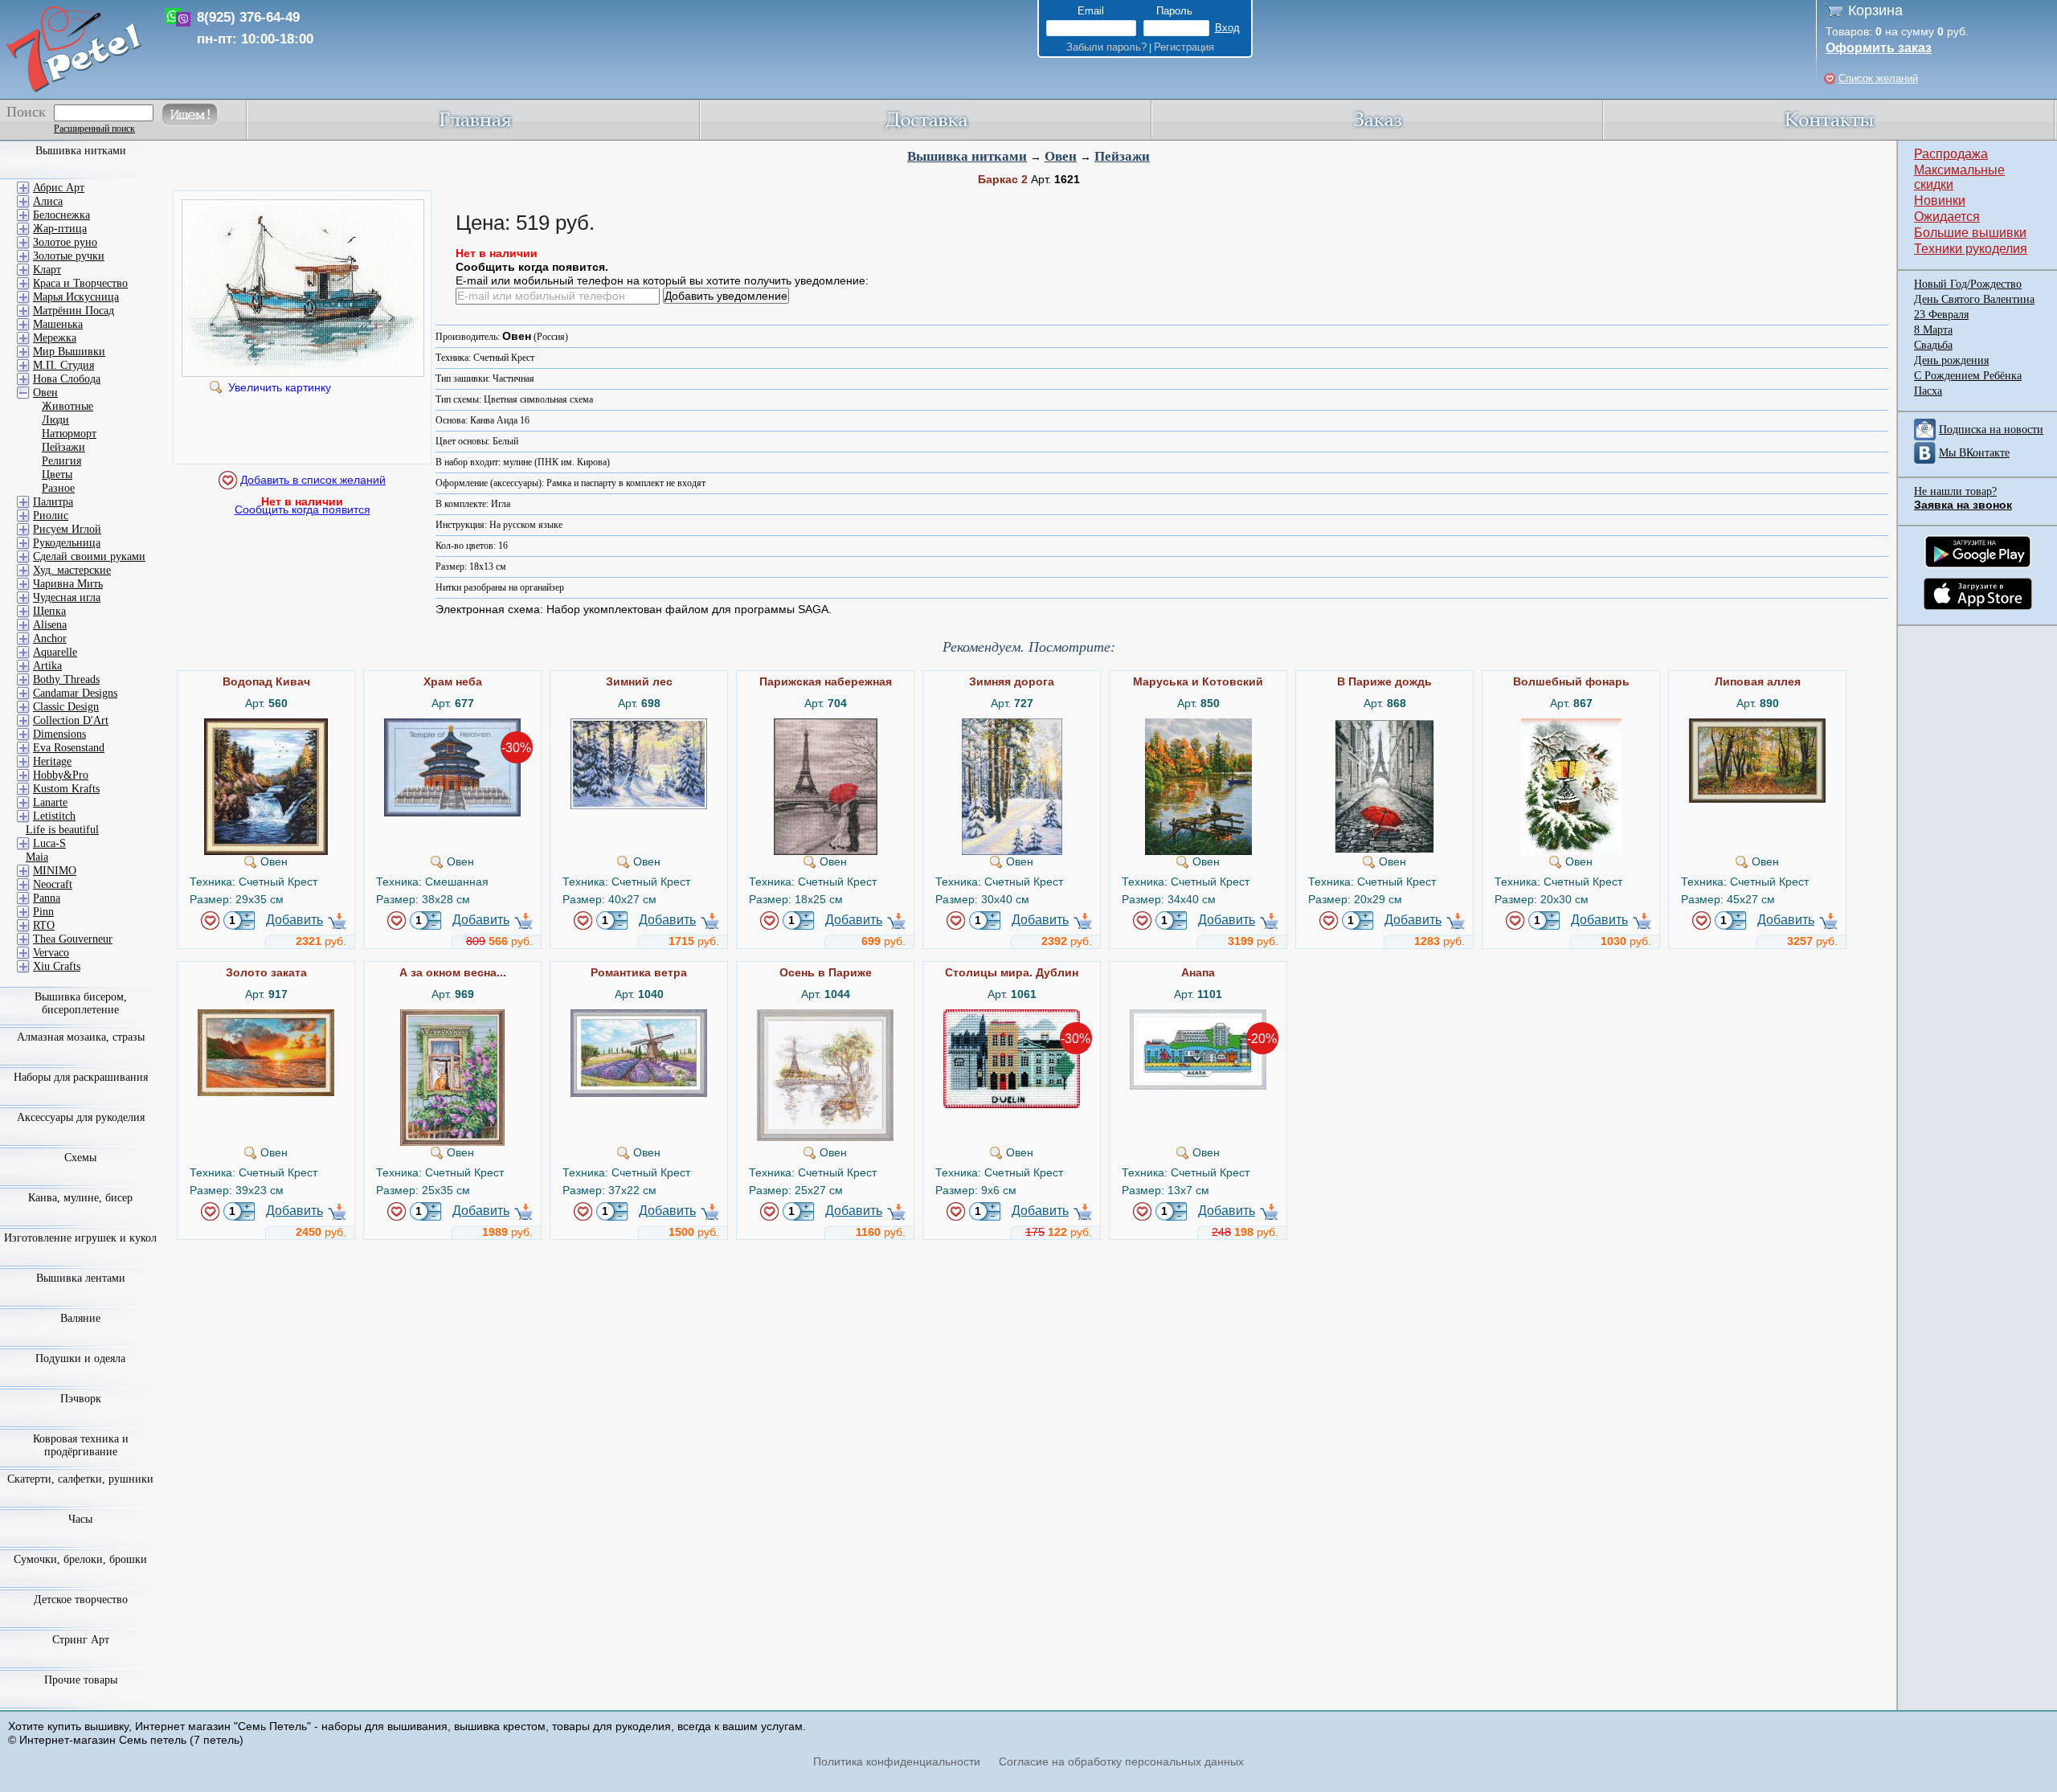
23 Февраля (1941, 315)
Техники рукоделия (1971, 249)
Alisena (50, 625)
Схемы (80, 1158)
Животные (67, 406)
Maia (37, 857)
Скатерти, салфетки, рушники (80, 1479)
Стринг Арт (81, 1640)
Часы (80, 1519)
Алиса (48, 201)
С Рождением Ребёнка (1968, 376)
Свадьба (1933, 345)
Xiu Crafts (57, 966)
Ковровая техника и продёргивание (81, 1445)
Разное (58, 488)
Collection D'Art (71, 720)
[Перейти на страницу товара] (266, 725)
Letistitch (54, 816)
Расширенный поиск (94, 129)
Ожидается (1947, 217)
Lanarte (50, 802)
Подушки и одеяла (80, 1358)
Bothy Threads (66, 679)
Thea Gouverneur (73, 939)
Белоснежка (61, 215)
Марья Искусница (76, 297)
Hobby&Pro (61, 775)
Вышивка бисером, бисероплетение (81, 1003)
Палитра (53, 502)
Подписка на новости (1991, 430)
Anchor (50, 638)
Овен (1061, 156)
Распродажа (1951, 154)
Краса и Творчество (80, 283)
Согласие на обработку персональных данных (1121, 1761)
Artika (47, 666)
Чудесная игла (67, 597)
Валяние (80, 1318)
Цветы (57, 475)
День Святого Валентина (1974, 299)
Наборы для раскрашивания (81, 1077)
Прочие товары (81, 1680)
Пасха (1928, 391)
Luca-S (49, 843)
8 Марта (1933, 330)
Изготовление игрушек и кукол (80, 1238)
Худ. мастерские (72, 570)
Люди (55, 420)
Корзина (1875, 10)
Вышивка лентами (81, 1278)
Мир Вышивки (69, 352)
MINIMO (55, 871)
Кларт (47, 270)
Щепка (49, 611)
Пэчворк (81, 1399)
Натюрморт (69, 434)
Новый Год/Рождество (1968, 284)
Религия (61, 461)
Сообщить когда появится (303, 509)
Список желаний (1878, 78)
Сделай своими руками (89, 556)
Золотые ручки (69, 256)
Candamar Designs (75, 693)
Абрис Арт (59, 188)
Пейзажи (1122, 156)
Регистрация (1184, 47)
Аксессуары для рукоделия (81, 1117)
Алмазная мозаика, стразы (81, 1037)
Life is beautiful (62, 830)
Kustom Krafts (66, 789)
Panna (47, 898)
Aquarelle (55, 652)
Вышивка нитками (967, 156)
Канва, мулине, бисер (80, 1198)
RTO (44, 925)
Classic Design (66, 707)
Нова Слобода (67, 379)
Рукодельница (67, 543)
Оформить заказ (1879, 48)
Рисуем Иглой (67, 529)
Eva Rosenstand (69, 748)
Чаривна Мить (68, 584)
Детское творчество (81, 1600)
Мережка (55, 338)
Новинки (1940, 200)
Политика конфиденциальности (897, 1761)
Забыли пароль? (1106, 47)
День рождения (1951, 360)
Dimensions (59, 734)
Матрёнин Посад (74, 311)
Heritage (52, 761)
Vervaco (51, 953)
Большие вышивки (1970, 233)
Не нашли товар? (1955, 491)
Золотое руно (65, 242)
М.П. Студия (63, 365)
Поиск (26, 112)
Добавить (294, 920)
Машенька (58, 324)
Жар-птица (60, 229)
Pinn (43, 912)
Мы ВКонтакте (1974, 453)
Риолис (51, 516)
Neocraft (53, 884)
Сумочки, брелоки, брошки (80, 1559)
